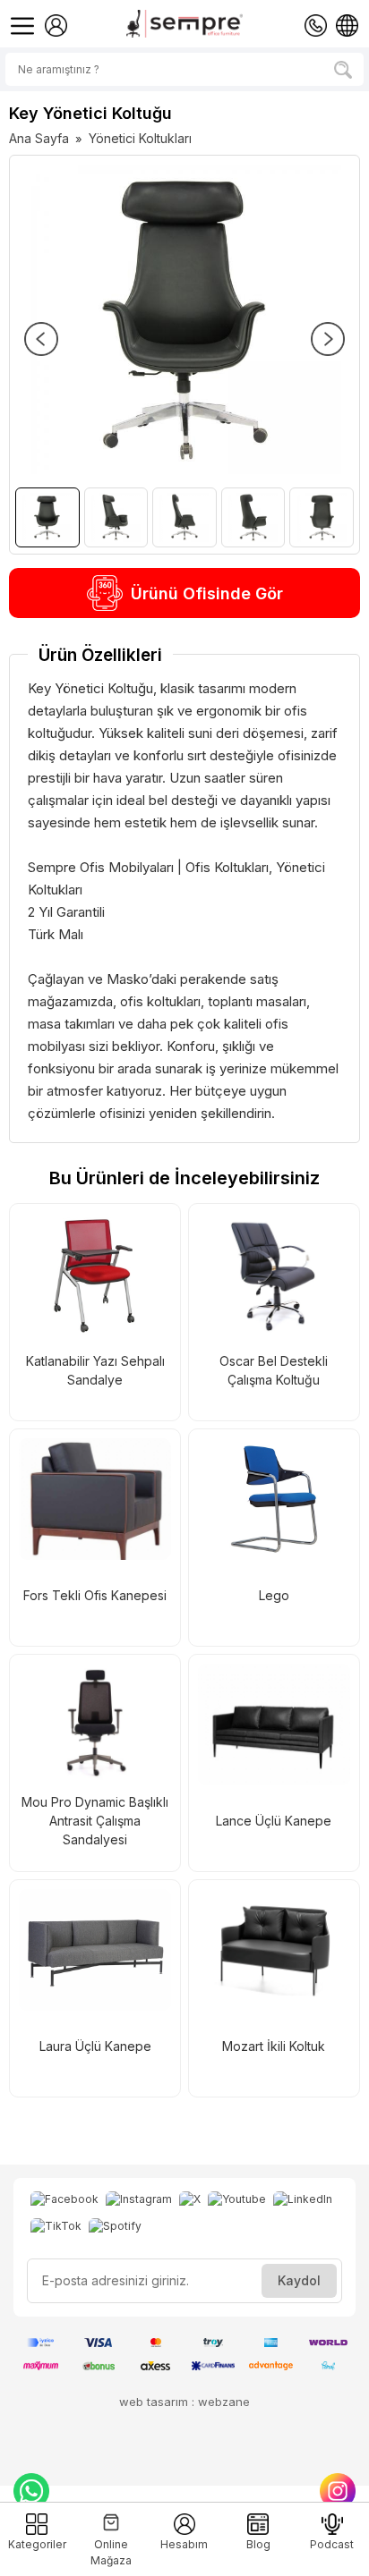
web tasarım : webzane (184, 2402)
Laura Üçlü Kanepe (95, 2046)
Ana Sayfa (39, 138)
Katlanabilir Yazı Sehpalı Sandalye (95, 1370)
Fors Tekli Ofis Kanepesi (95, 1595)
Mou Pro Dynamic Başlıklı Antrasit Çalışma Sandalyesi (95, 1821)
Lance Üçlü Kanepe (274, 1821)
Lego (274, 1595)
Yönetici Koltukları (140, 138)
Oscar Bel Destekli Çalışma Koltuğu (274, 1370)
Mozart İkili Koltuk (274, 2046)
